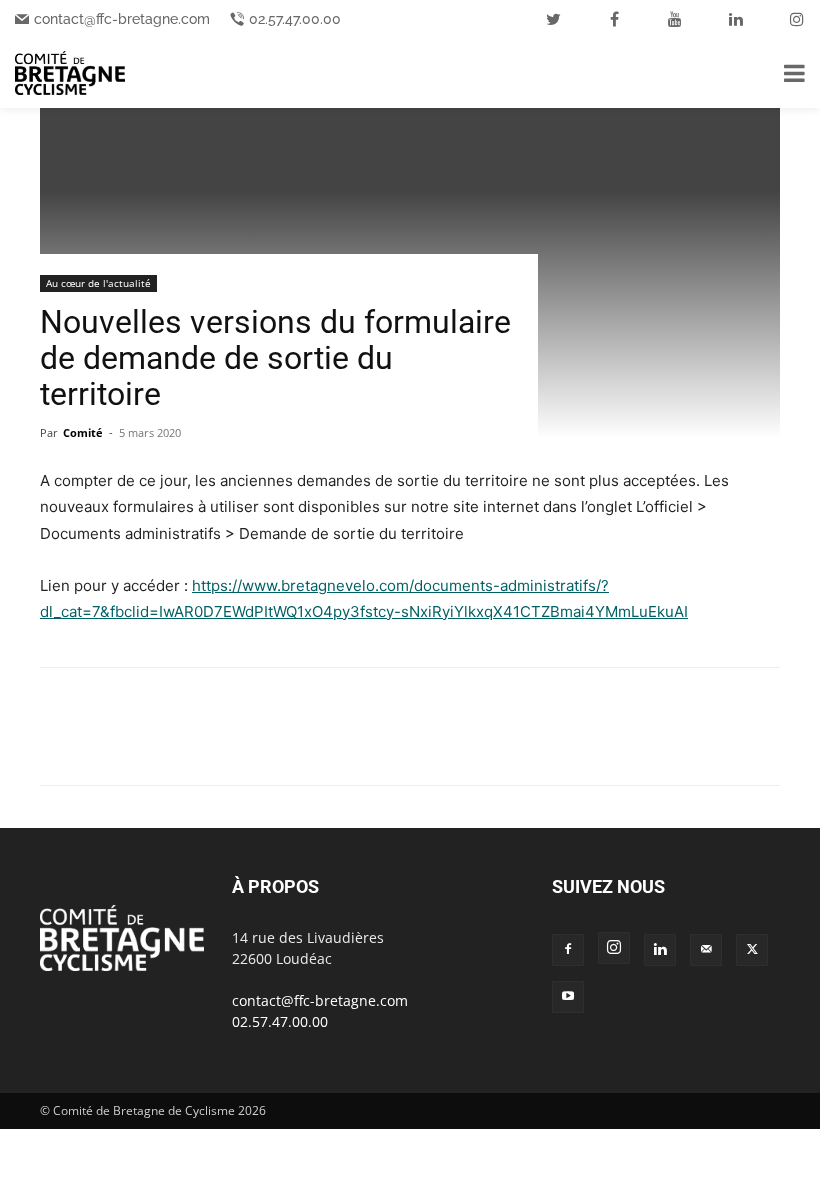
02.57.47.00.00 (295, 19)
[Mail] (706, 950)
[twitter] (553, 19)
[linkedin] (736, 19)
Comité (83, 432)
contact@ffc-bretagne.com (122, 19)
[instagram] (797, 19)
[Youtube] (568, 997)
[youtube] (675, 19)
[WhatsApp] (152, 744)
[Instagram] (614, 948)
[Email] (244, 744)
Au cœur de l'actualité (98, 283)
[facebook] (614, 19)
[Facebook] (60, 744)
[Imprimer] (290, 744)
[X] (106, 744)
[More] (337, 744)
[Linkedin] (198, 744)
